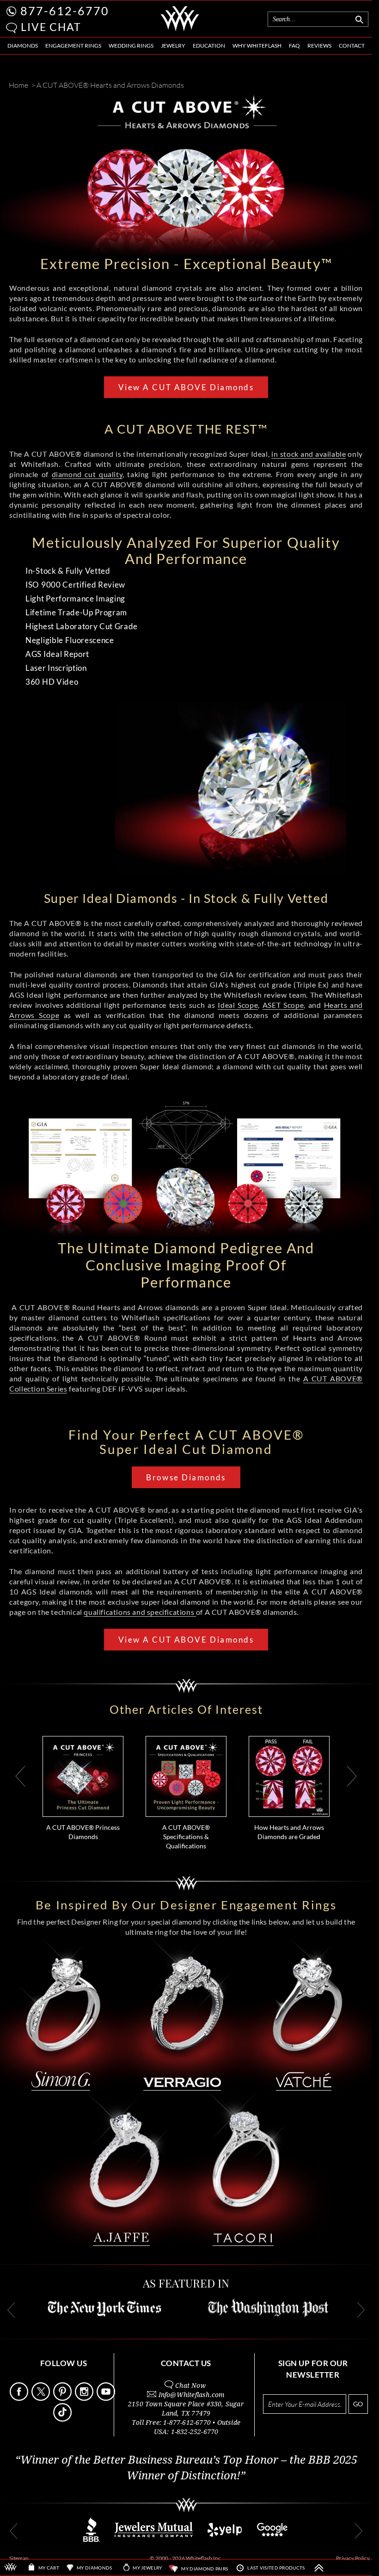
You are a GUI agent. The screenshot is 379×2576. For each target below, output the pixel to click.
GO (358, 2404)
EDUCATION (209, 46)
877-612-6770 (65, 11)
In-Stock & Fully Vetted (68, 571)
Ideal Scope (238, 1005)
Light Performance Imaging (75, 598)
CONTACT (352, 46)
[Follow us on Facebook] (20, 2398)
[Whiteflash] (180, 30)
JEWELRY (173, 46)
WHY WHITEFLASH (257, 46)
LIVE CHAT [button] (51, 27)
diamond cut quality (87, 474)
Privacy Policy (353, 2558)
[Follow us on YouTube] (107, 2398)
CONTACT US (186, 2363)
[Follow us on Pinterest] (63, 2398)
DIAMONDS (23, 46)
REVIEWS (319, 46)
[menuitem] (23, 46)
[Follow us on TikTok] (63, 2419)
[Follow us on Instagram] (85, 2398)
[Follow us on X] (42, 2398)
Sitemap (19, 2558)
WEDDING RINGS (131, 46)
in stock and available (309, 454)
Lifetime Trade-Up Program (76, 612)
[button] (12, 28)
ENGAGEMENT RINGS (73, 46)
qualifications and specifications (140, 1612)
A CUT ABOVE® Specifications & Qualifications (186, 1837)
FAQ (294, 46)
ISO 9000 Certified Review (75, 585)
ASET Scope (283, 1005)
